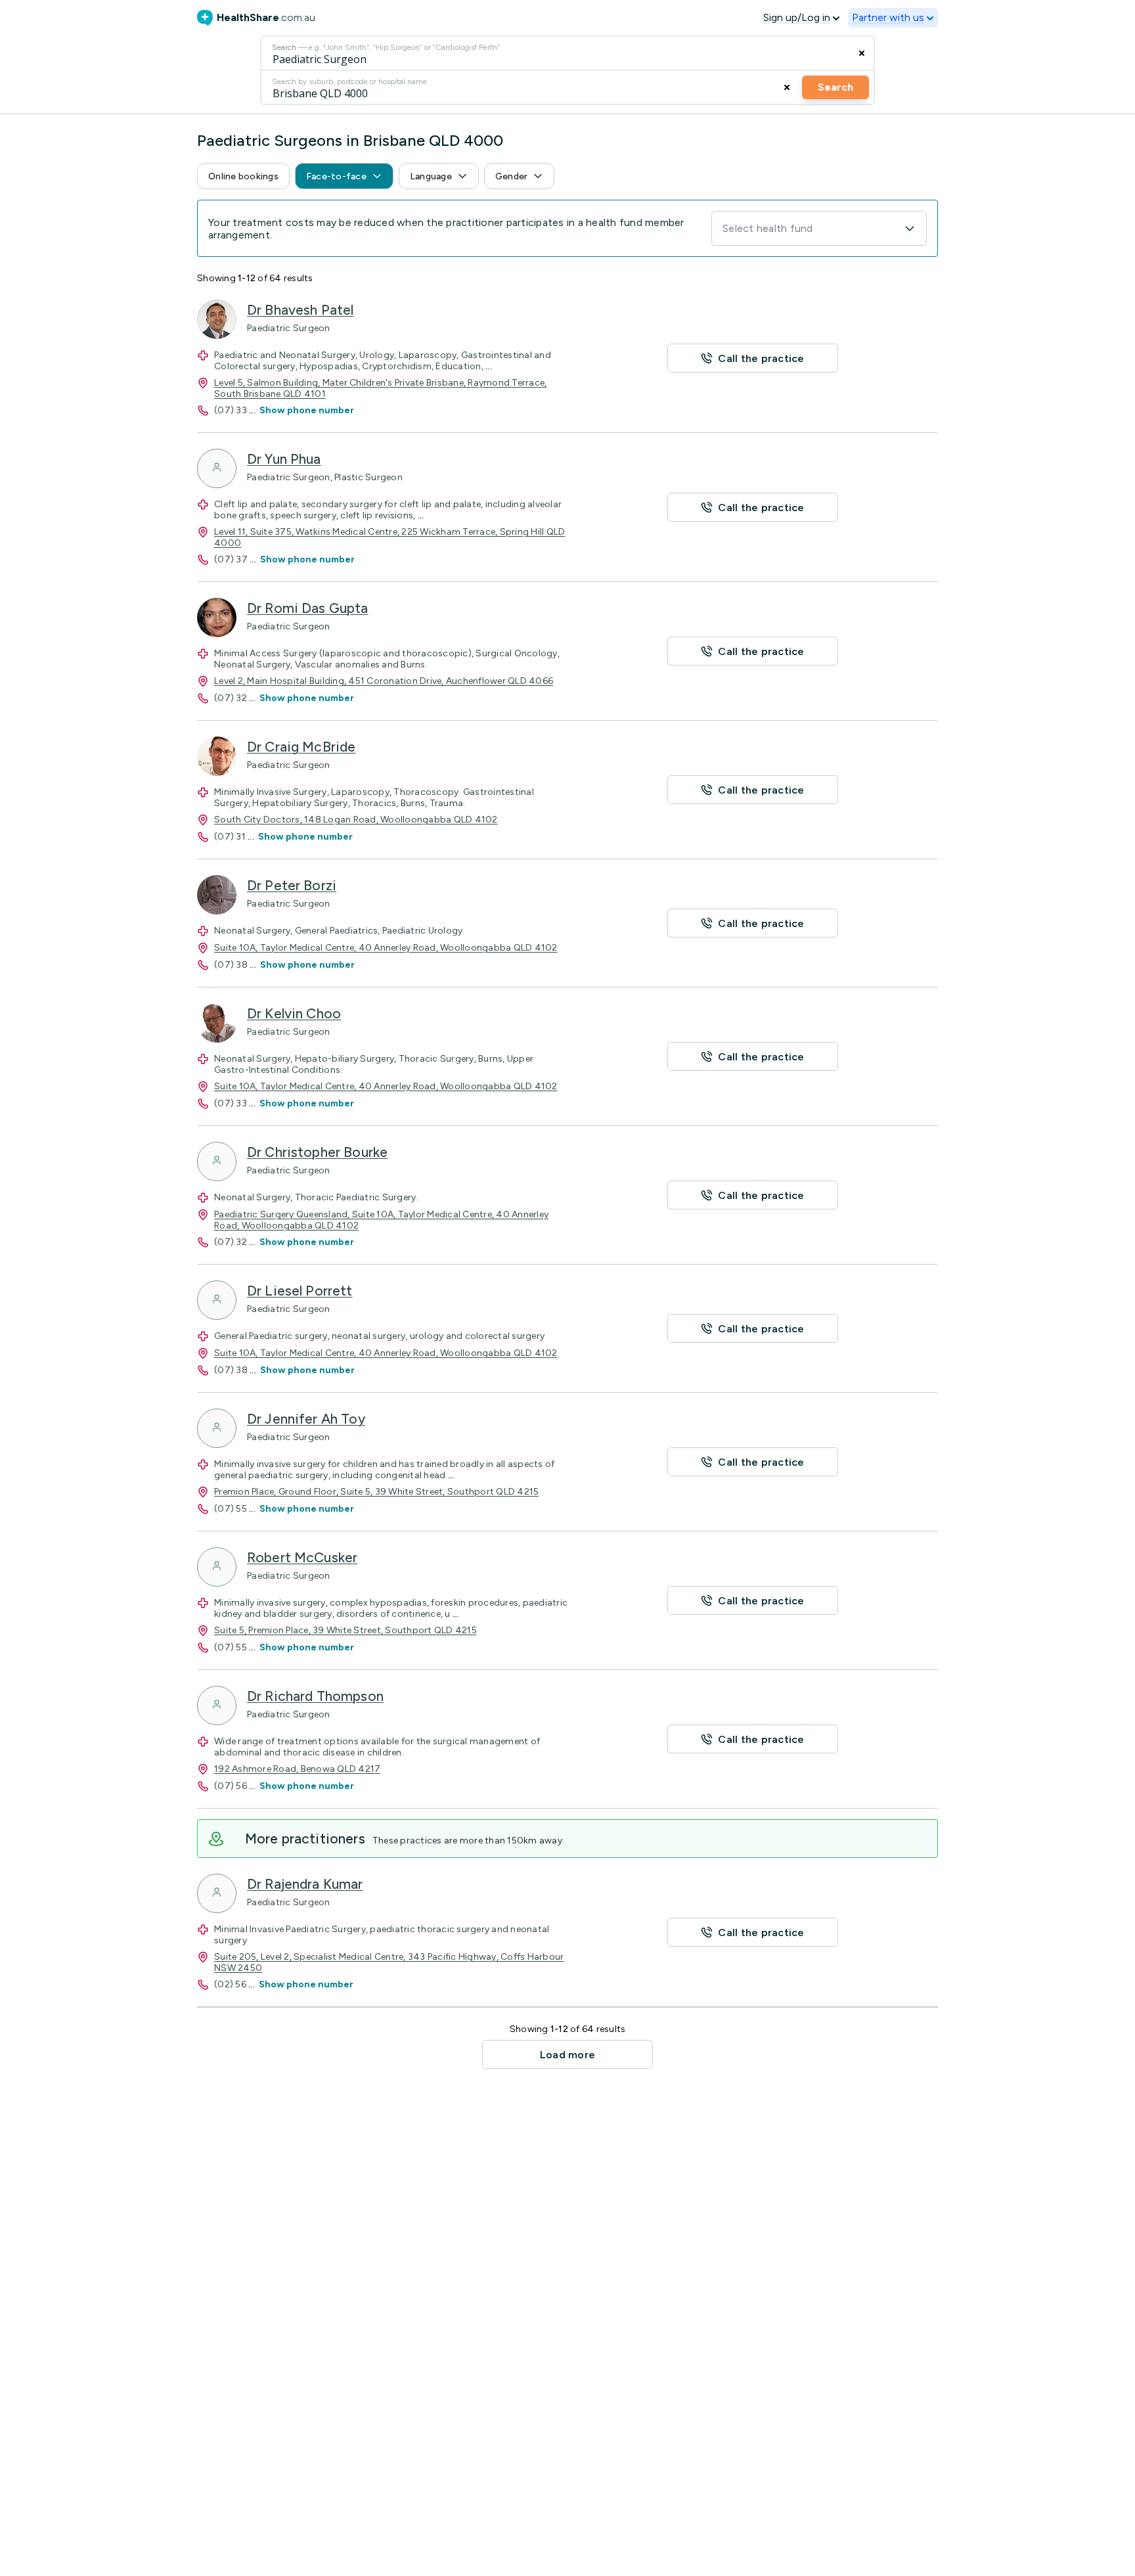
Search (835, 87)
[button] (243, 176)
